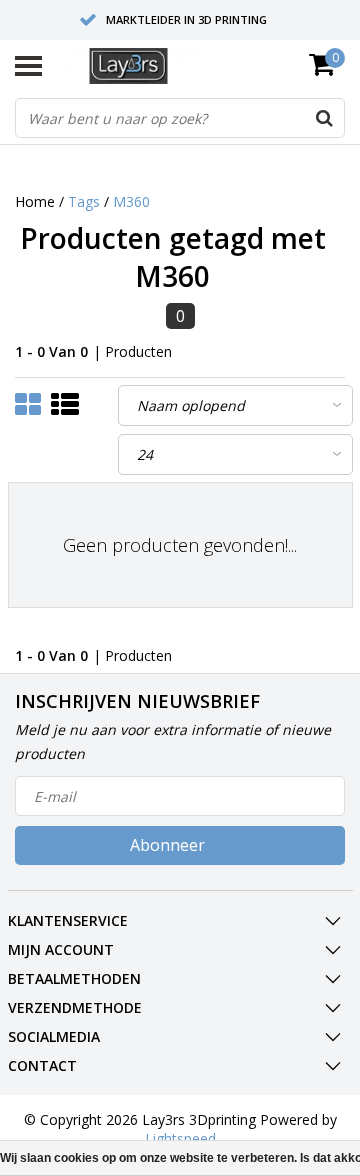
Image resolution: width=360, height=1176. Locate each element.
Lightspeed (180, 1138)
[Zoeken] (324, 118)
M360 (131, 201)
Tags (84, 201)
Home (35, 201)
